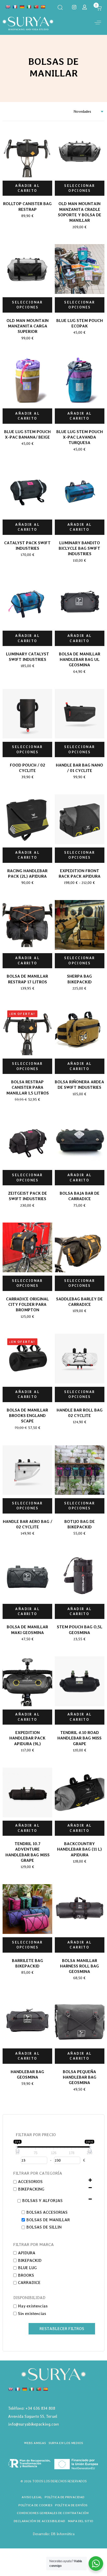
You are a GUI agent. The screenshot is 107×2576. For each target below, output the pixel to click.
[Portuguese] (36, 7)
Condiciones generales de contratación (53, 2513)
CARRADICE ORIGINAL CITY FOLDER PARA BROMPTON (27, 1305)
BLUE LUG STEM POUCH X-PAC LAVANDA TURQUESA (80, 437)
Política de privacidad (65, 2497)
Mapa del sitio (81, 2521)
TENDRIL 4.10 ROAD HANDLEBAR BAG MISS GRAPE (79, 1738)
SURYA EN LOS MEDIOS (66, 2443)
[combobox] (87, 112)
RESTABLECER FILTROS (62, 2329)
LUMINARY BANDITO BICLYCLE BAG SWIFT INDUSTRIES (79, 548)
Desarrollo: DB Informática (54, 2534)
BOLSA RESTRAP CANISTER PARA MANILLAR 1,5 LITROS (28, 1087)
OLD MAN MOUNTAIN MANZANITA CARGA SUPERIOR (28, 326)
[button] (60, 7)
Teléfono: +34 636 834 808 (32, 2408)
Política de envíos (71, 2505)
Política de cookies (35, 2505)
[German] (22, 7)
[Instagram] (74, 7)
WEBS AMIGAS (35, 2443)
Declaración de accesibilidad (39, 2521)
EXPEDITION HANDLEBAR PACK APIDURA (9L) (27, 1738)
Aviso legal (32, 2497)
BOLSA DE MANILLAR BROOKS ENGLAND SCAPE (27, 1416)
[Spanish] (43, 7)
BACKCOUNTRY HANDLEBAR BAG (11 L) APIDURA (79, 1849)
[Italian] (29, 7)
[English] (8, 7)
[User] (85, 7)
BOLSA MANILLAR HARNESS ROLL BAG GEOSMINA (79, 1966)
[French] (15, 7)
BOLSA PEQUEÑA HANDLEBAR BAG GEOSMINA (80, 2077)
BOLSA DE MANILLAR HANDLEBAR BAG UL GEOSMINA (80, 660)
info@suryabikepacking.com (33, 2424)
